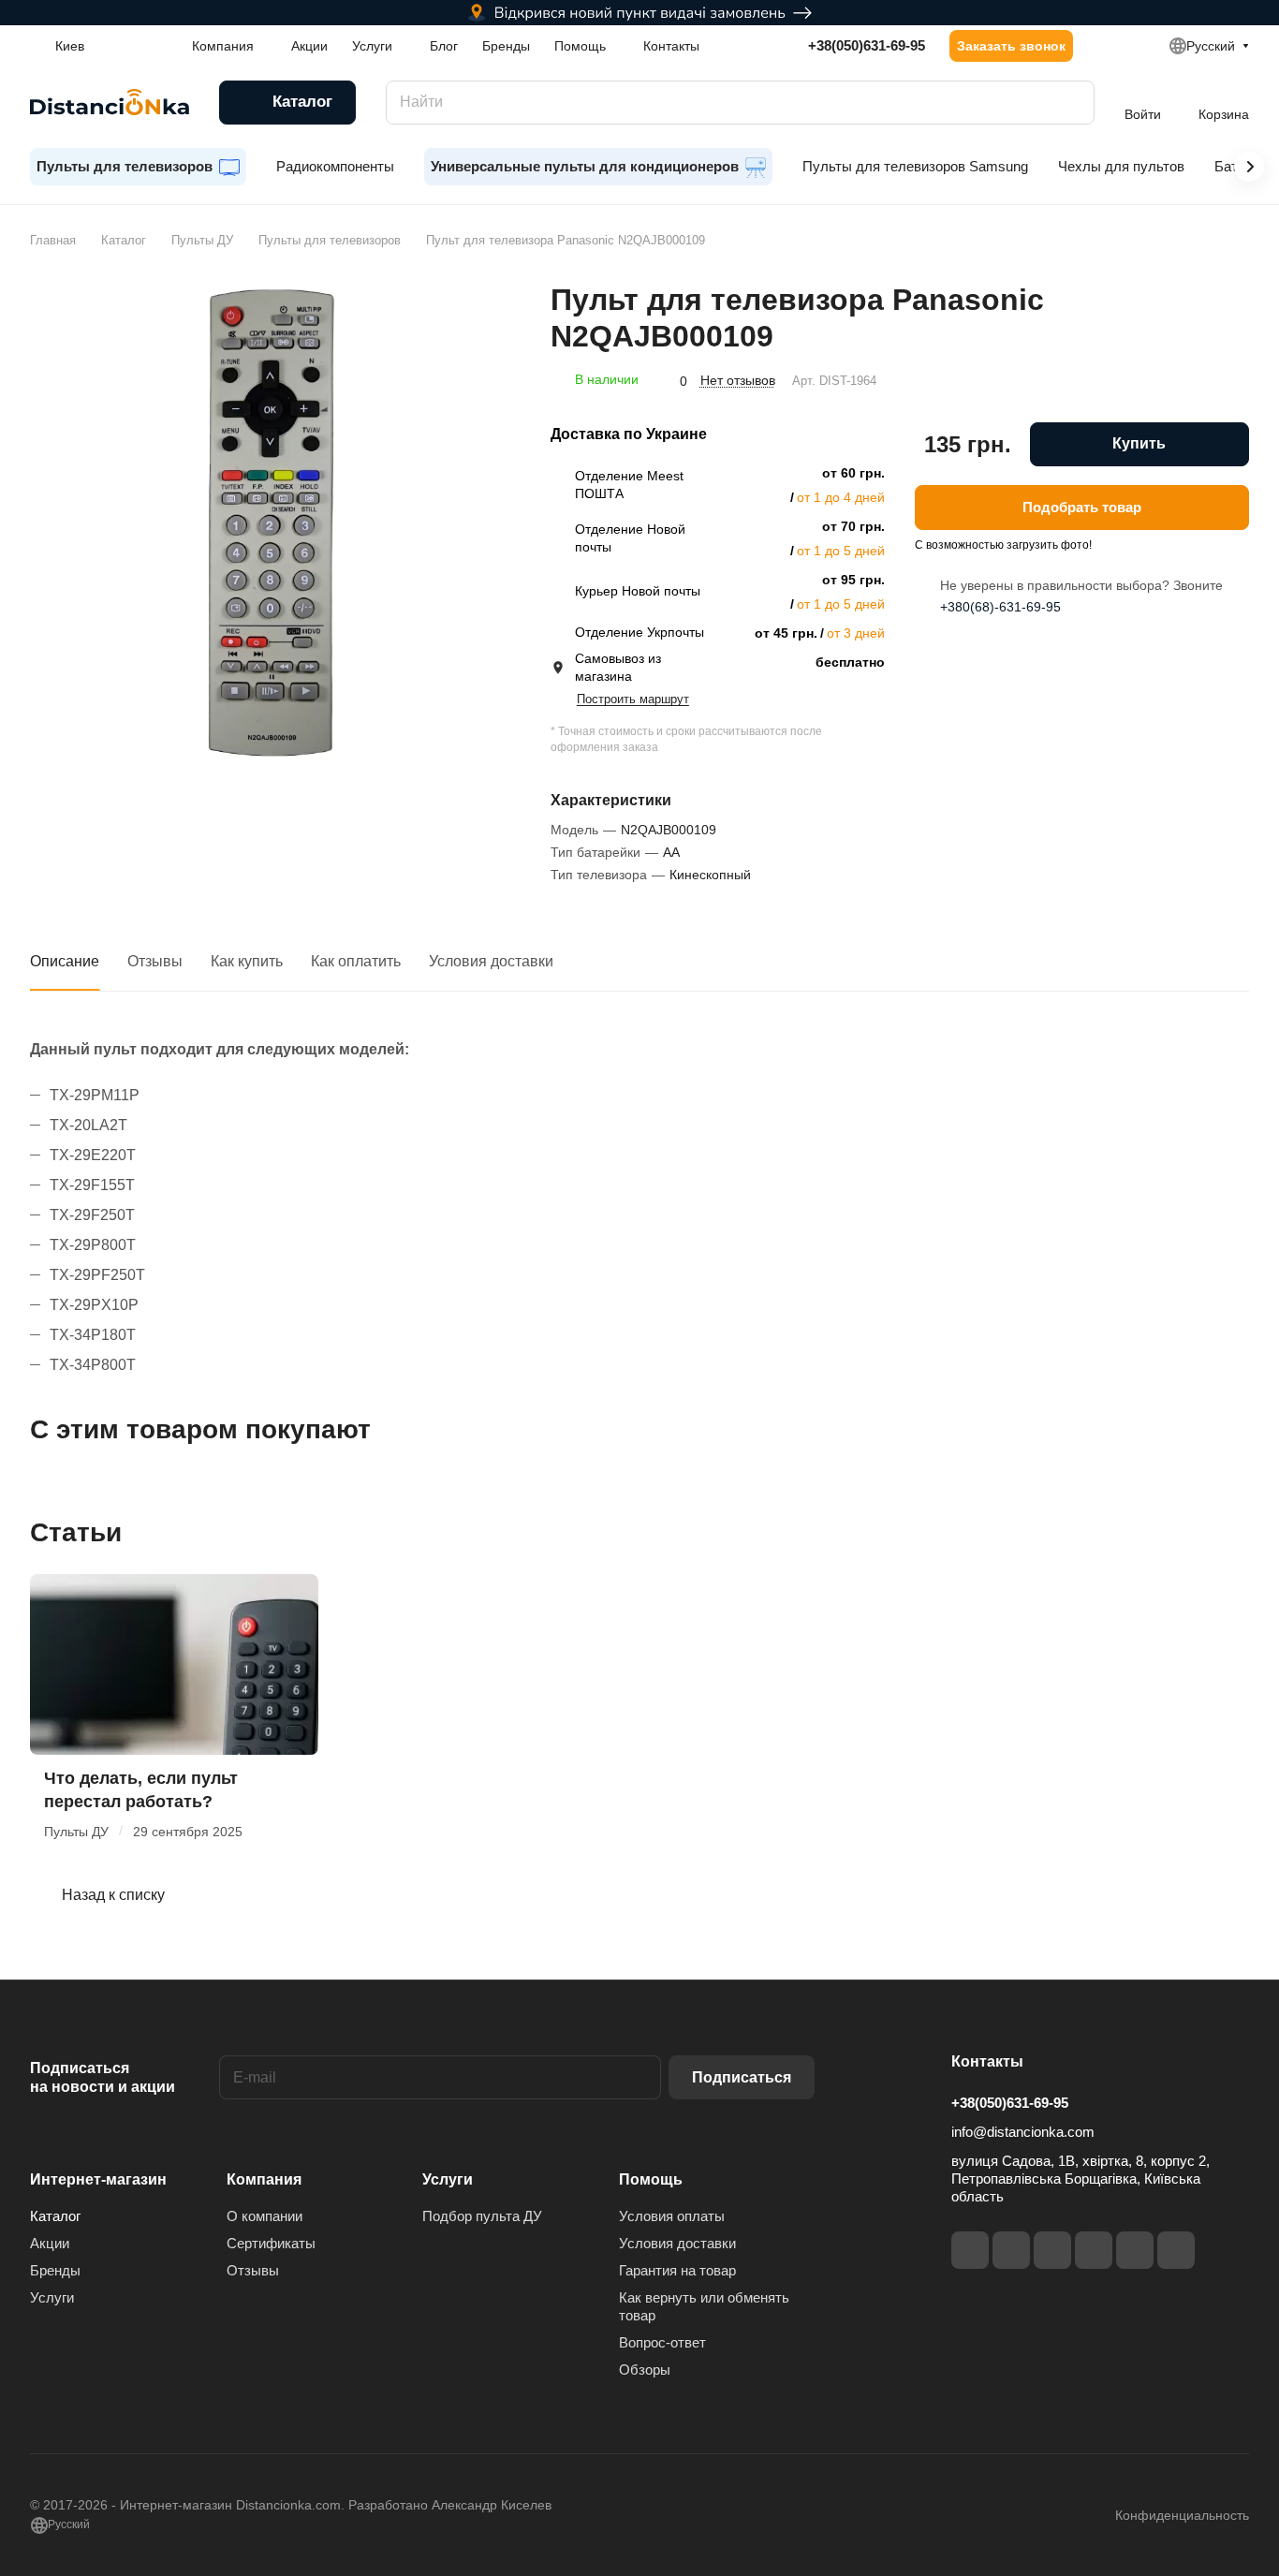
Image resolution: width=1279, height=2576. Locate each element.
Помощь (651, 2179)
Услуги (52, 2297)
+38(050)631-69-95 (867, 45)
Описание (65, 961)
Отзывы (155, 961)
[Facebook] (970, 2250)
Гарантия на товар (677, 2270)
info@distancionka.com (1023, 2132)
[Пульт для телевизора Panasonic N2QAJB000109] (271, 523)
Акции (50, 2243)
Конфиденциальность (1182, 2515)
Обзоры (645, 2370)
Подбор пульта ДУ (482, 2216)
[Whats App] (1176, 2250)
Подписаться (742, 2077)
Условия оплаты (672, 2216)
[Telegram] (1052, 2250)
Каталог (55, 2216)
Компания (264, 2179)
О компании (265, 2216)
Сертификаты (271, 2243)
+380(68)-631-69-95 (1000, 607)
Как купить (247, 961)
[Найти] (1071, 103)
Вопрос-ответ (662, 2342)
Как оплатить (356, 961)
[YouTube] (1094, 2250)
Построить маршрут (633, 699)
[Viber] (1135, 2250)
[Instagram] (1011, 2250)
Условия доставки (491, 961)
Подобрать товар (1082, 507)
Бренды (55, 2270)
